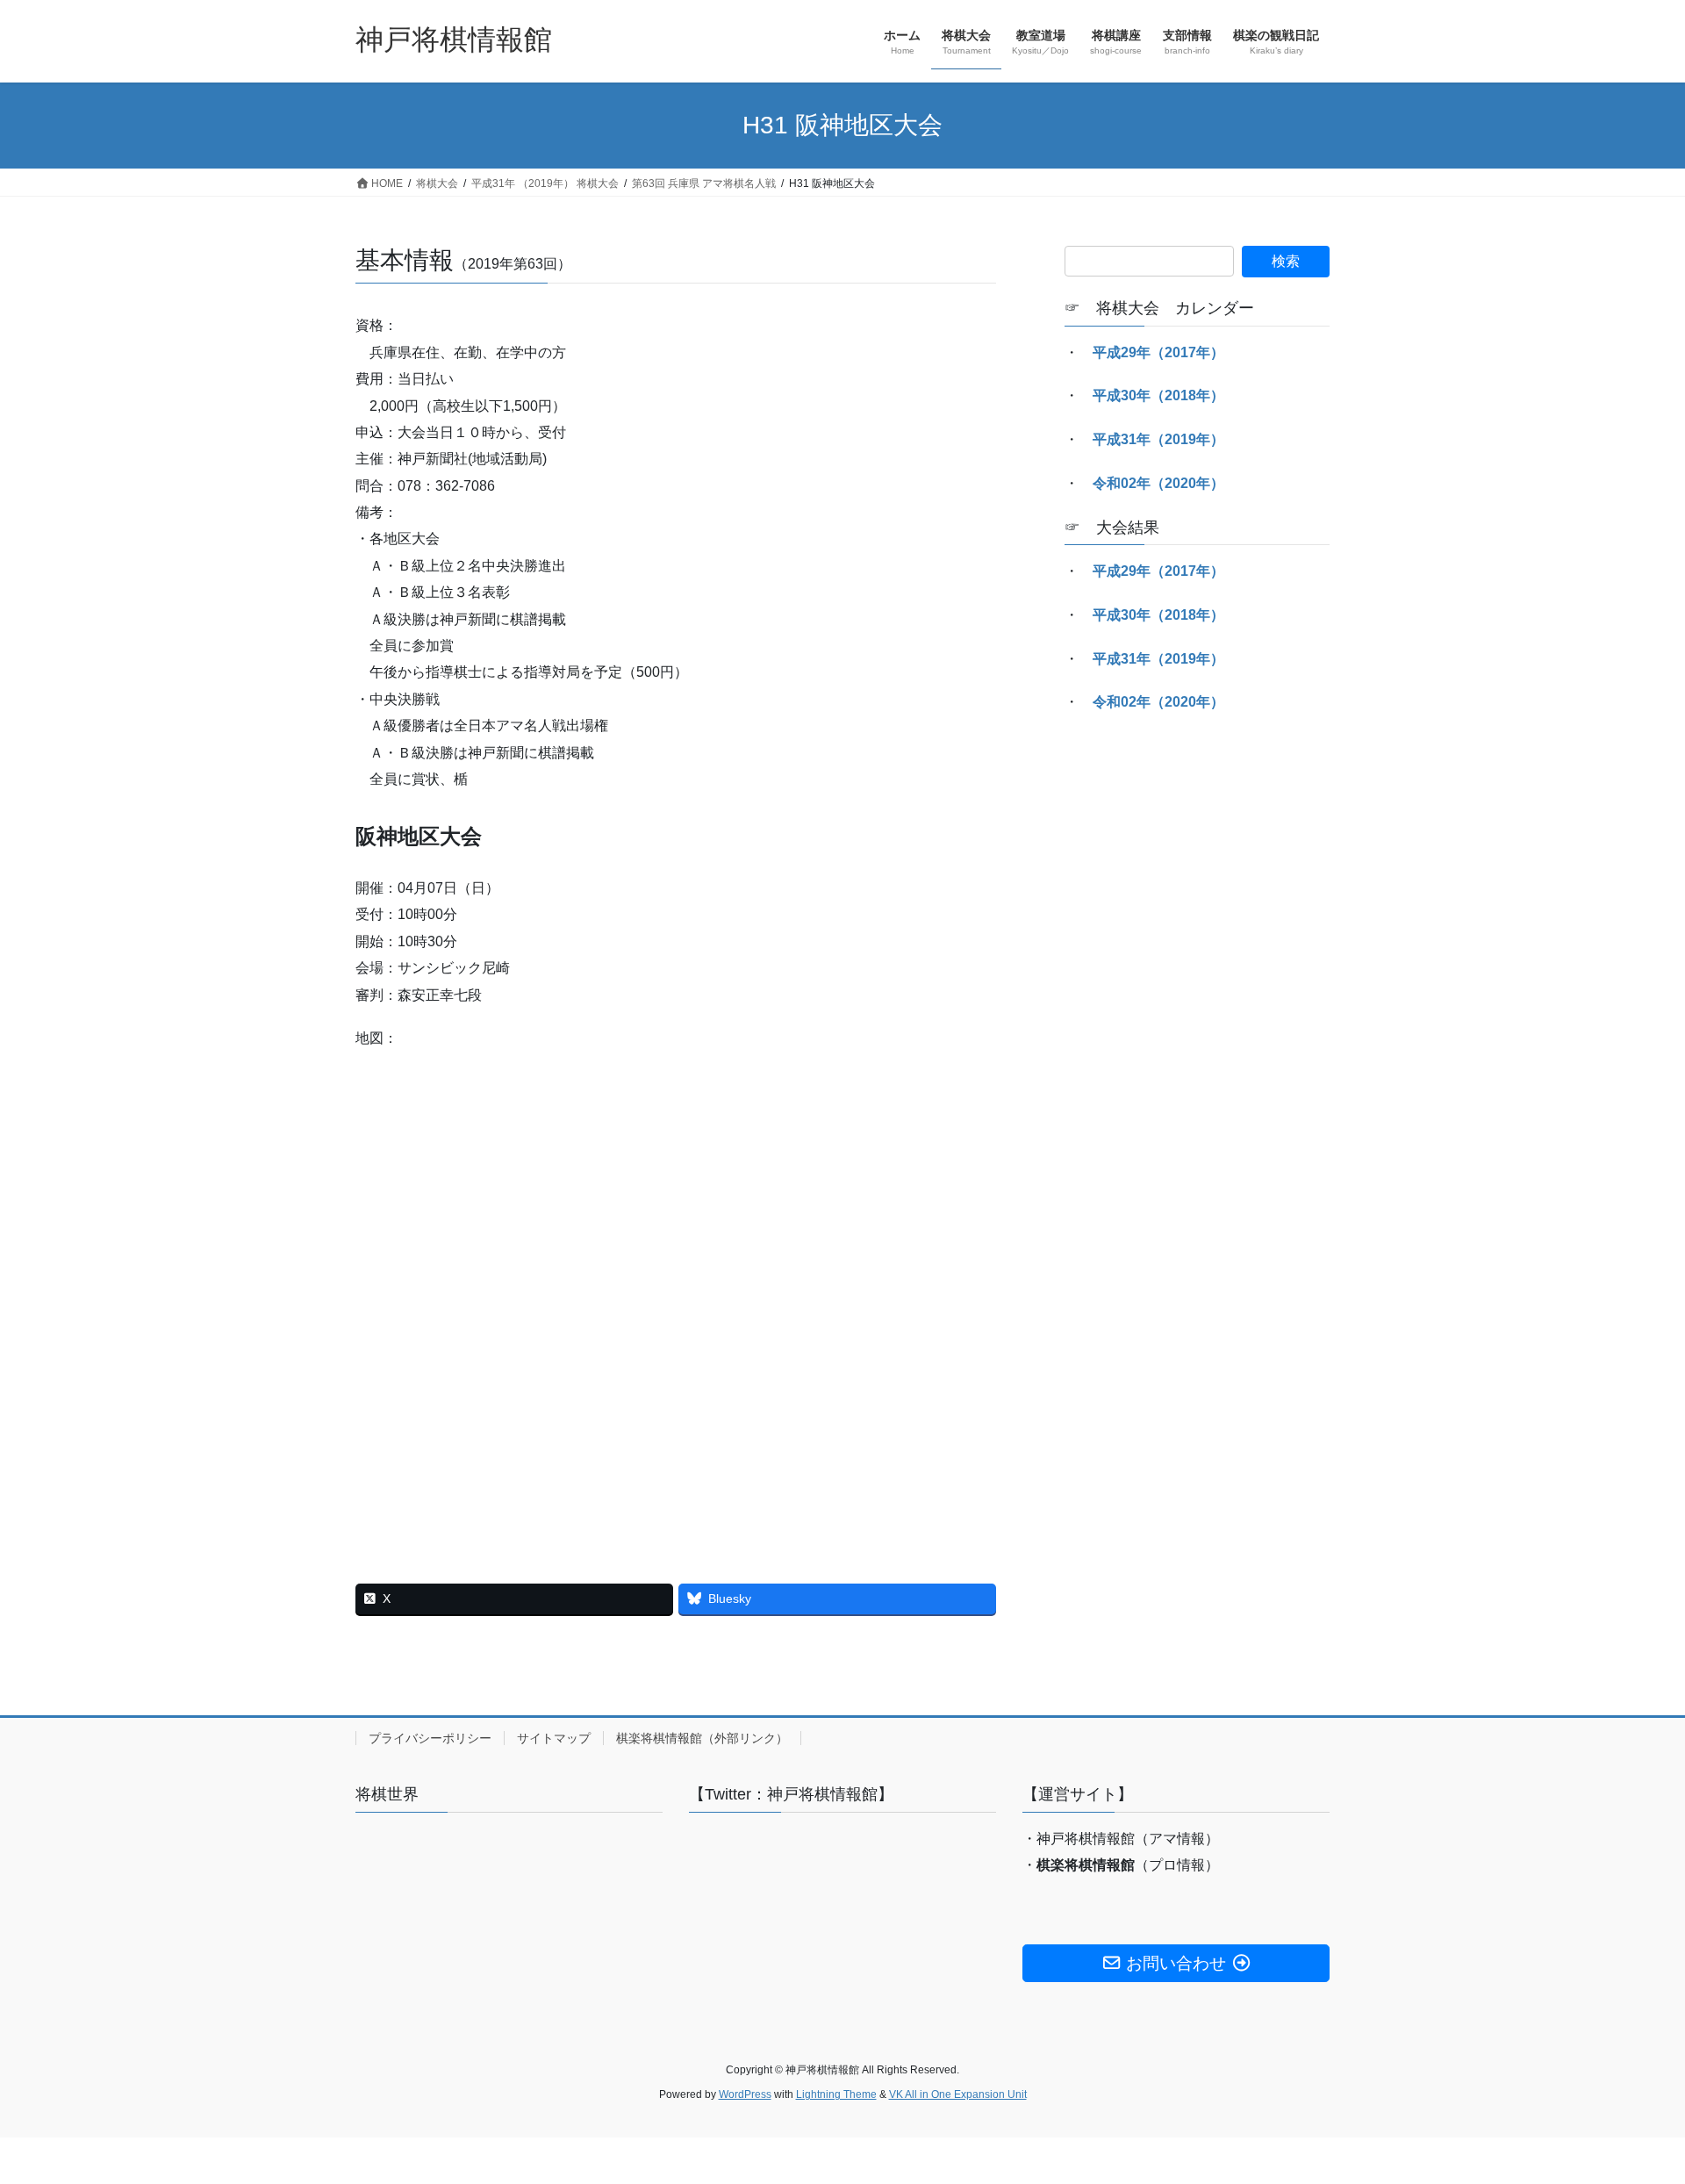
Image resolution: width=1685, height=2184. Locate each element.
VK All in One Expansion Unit (958, 2094)
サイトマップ (554, 1738)
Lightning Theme (836, 2094)
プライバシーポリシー (430, 1738)
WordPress (745, 2094)
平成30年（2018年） (1158, 395)
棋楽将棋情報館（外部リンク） (702, 1738)
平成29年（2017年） (1158, 352)
